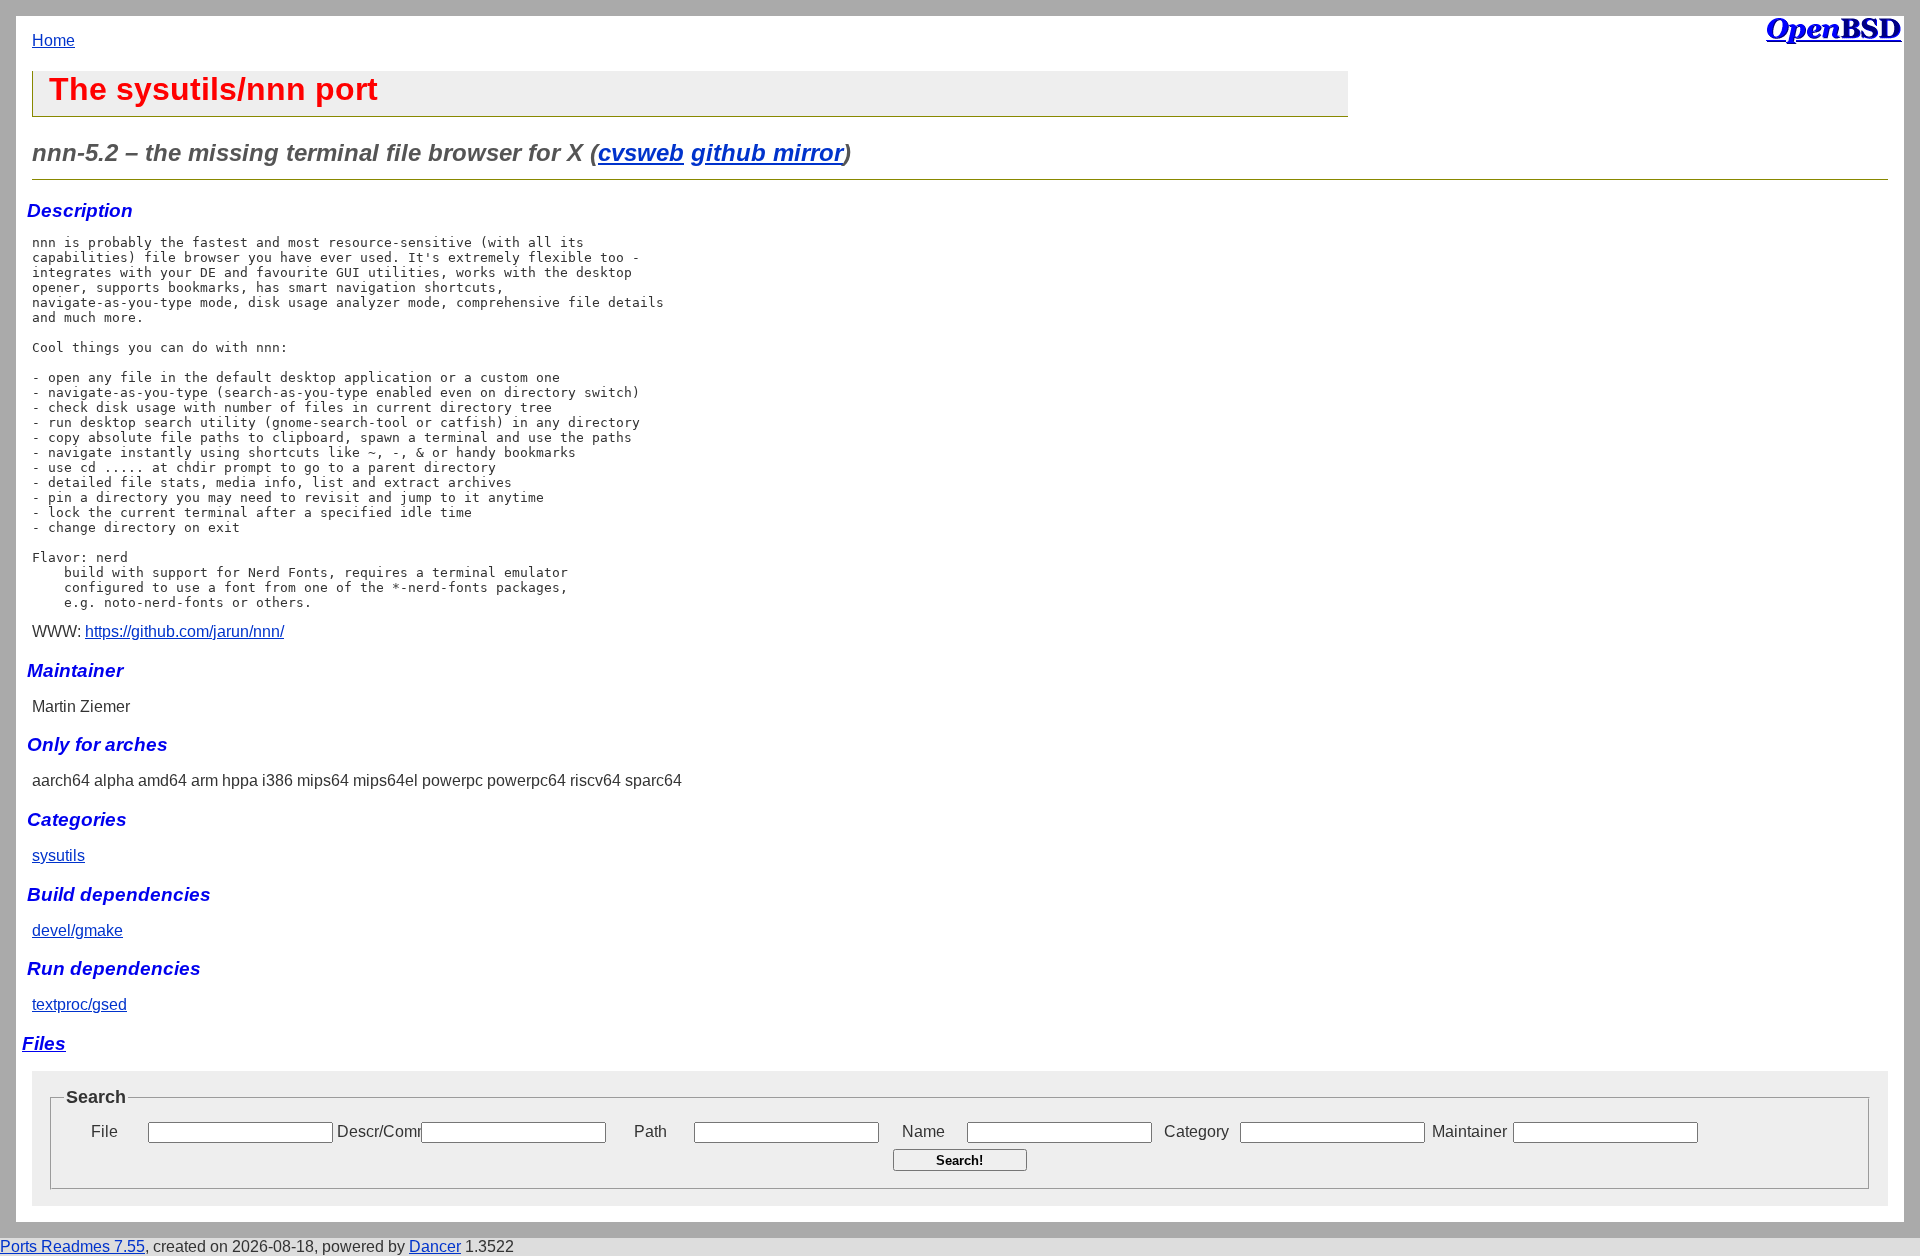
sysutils (58, 855)
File (104, 1131)
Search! (959, 1160)
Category (1196, 1131)
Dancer (435, 1246)
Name (923, 1131)
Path (650, 1131)
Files (44, 1043)
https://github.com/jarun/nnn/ (184, 631)
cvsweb (641, 152)
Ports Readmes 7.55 (72, 1246)
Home (53, 40)
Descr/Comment (377, 1131)
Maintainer (1469, 1131)
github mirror (767, 152)
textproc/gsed (79, 1004)
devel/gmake (77, 930)
